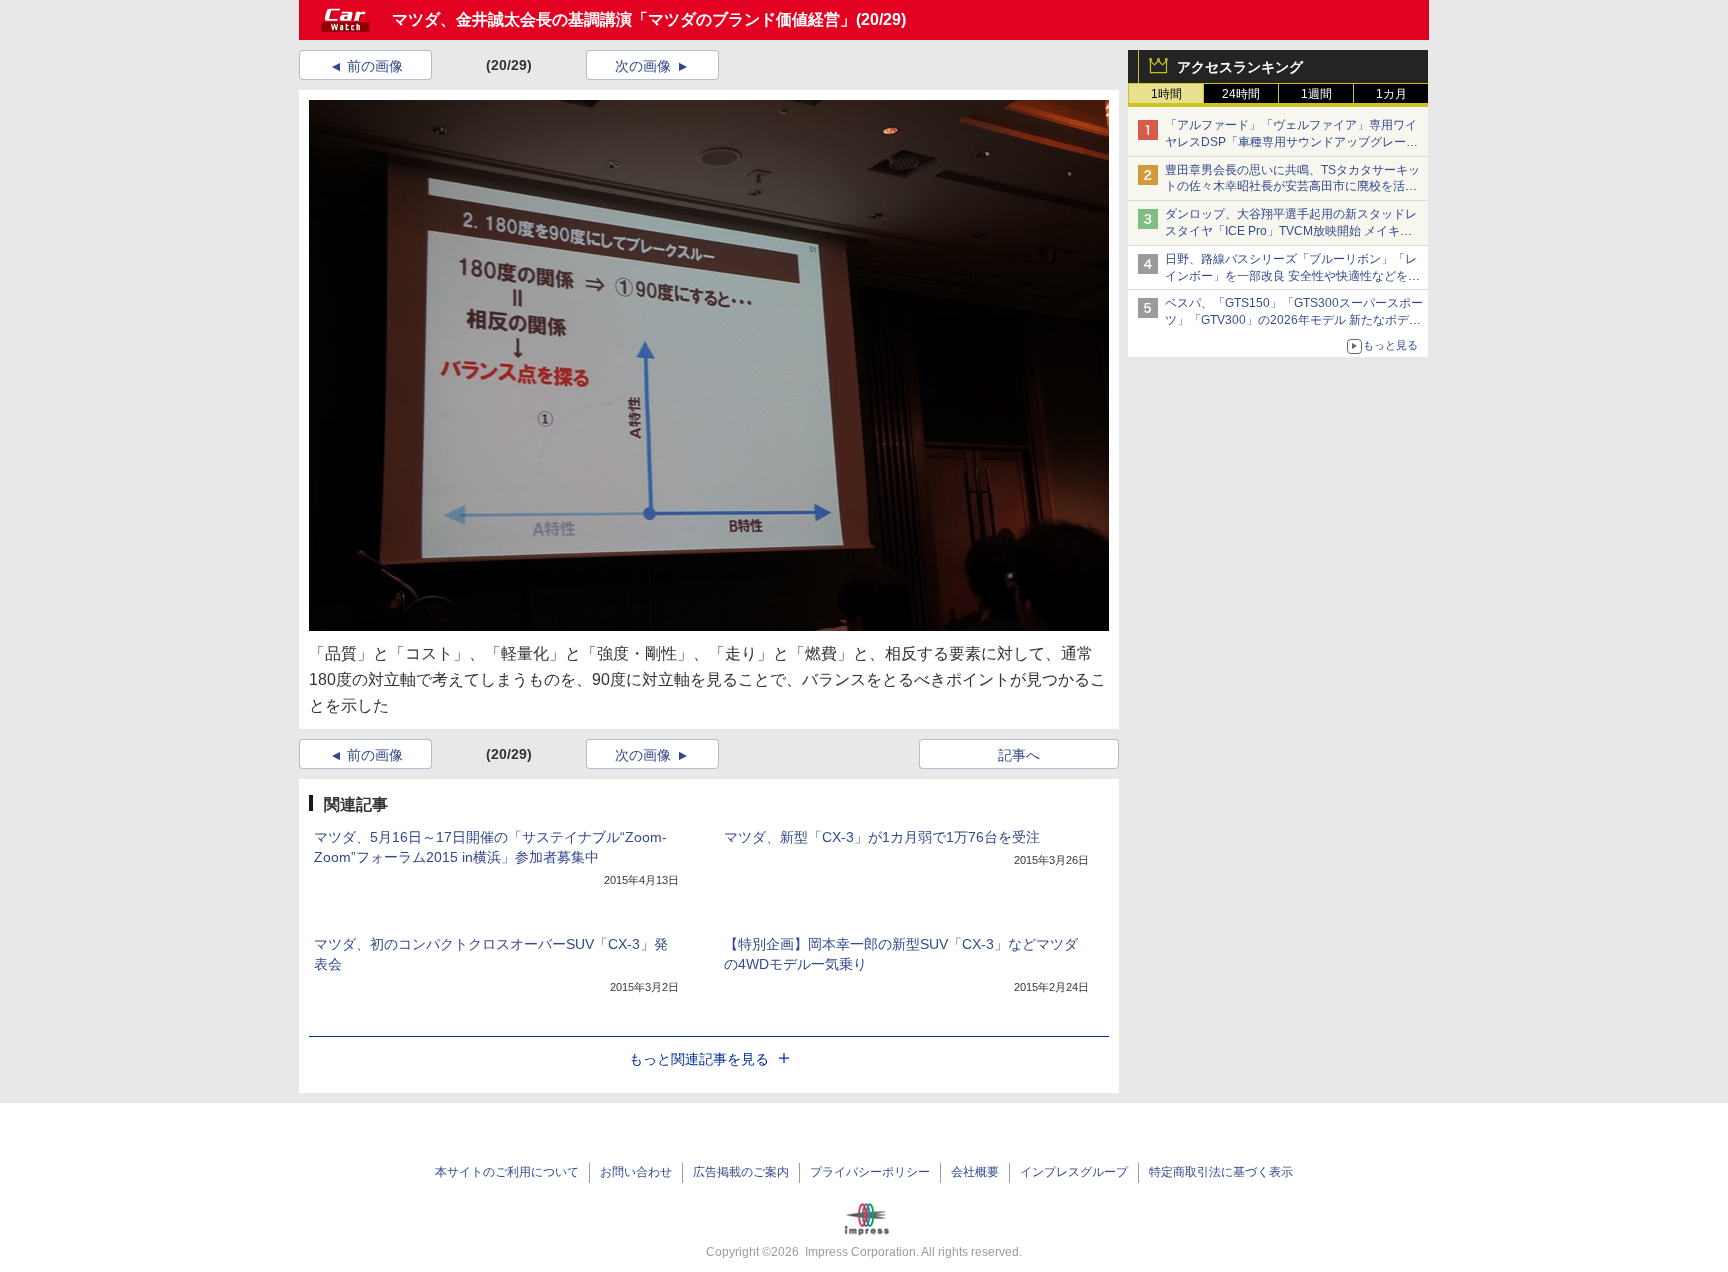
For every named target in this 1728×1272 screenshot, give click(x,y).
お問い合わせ (636, 1172)
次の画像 (643, 66)
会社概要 (975, 1172)
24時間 (1241, 94)
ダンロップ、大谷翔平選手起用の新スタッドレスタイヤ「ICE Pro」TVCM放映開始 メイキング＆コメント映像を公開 (1291, 231)
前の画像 (375, 66)
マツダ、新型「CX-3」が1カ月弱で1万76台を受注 (882, 837)
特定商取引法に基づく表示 (1221, 1172)
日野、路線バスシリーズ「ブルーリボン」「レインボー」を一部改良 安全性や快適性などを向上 (1292, 276)
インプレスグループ (1074, 1172)
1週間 (1316, 94)
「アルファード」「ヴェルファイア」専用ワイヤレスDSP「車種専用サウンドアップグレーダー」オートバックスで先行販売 (1291, 142)
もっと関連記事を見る (699, 1059)
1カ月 (1391, 94)
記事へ (1019, 755)
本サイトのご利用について (507, 1172)
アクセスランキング (1240, 67)
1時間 (1166, 94)
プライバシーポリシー (870, 1172)
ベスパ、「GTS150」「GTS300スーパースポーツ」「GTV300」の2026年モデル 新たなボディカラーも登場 (1294, 320)
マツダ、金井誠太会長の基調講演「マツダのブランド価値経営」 (624, 19)
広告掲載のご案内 (741, 1172)
